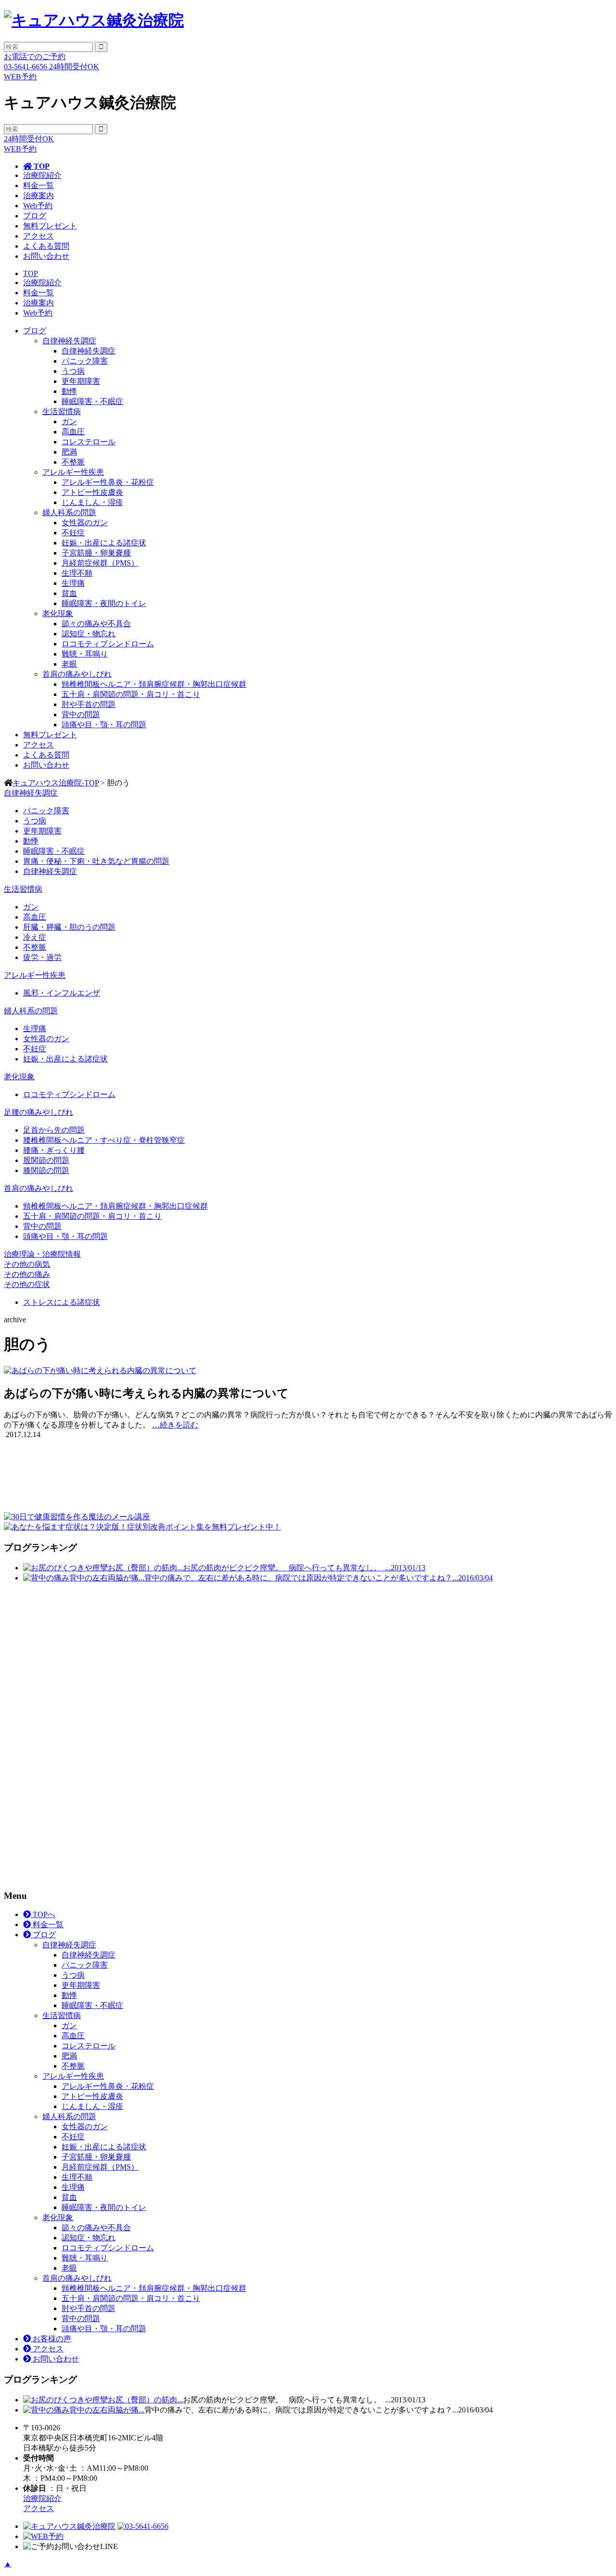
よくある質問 (46, 246)
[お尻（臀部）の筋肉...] (65, 1568)
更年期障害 (81, 381)
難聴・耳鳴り (85, 654)
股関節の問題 (46, 1160)
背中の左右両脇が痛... (107, 1578)
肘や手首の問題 (89, 704)
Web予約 (38, 206)
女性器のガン (85, 523)
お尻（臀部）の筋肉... (145, 1568)
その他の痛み (27, 1274)
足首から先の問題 (54, 1130)
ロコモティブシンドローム (108, 644)
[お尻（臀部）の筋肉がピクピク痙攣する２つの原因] (65, 2400)
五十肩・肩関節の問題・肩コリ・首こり (131, 694)
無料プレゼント (50, 226)
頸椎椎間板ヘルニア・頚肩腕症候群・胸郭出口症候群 (154, 684)
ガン (69, 422)
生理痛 (73, 583)
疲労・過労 (42, 957)
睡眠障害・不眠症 (92, 401)
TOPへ (43, 1914)
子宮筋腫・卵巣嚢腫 (96, 553)
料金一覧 (38, 185)
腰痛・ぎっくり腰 (54, 1150)
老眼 (69, 664)
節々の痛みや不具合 (96, 624)
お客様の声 (51, 2339)
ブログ (35, 216)
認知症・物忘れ (89, 634)
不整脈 (73, 462)
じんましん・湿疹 (92, 502)
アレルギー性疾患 (73, 472)
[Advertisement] (76, 1735)
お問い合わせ (46, 256)
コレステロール (89, 442)
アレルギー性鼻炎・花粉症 (108, 482)
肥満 (69, 452)
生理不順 (77, 573)
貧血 (69, 593)
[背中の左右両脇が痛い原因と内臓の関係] (46, 2410)
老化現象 (58, 613)
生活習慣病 (62, 411)
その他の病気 (27, 1264)
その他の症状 (27, 1284)
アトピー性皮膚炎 (92, 492)
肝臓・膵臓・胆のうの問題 (69, 927)
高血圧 (73, 432)
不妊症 (73, 533)
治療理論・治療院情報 (42, 1254)
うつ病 (73, 371)
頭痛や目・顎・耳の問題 (104, 725)
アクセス (38, 236)
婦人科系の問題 (69, 512)
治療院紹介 (42, 175)
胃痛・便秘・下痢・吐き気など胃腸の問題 (96, 861)
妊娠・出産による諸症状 (104, 543)
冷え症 (35, 937)
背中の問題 (81, 714)
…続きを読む (175, 1425)
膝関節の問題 (46, 1170)
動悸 (69, 391)
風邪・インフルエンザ (62, 993)
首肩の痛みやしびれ (77, 674)
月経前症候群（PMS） (100, 563)
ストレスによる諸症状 (62, 1302)
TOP (41, 166)
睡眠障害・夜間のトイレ (104, 603)
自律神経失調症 (69, 341)
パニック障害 (85, 361)
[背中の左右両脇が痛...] (46, 1578)
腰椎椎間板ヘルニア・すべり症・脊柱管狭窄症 (104, 1140)
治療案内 (38, 196)
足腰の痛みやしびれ (38, 1112)
